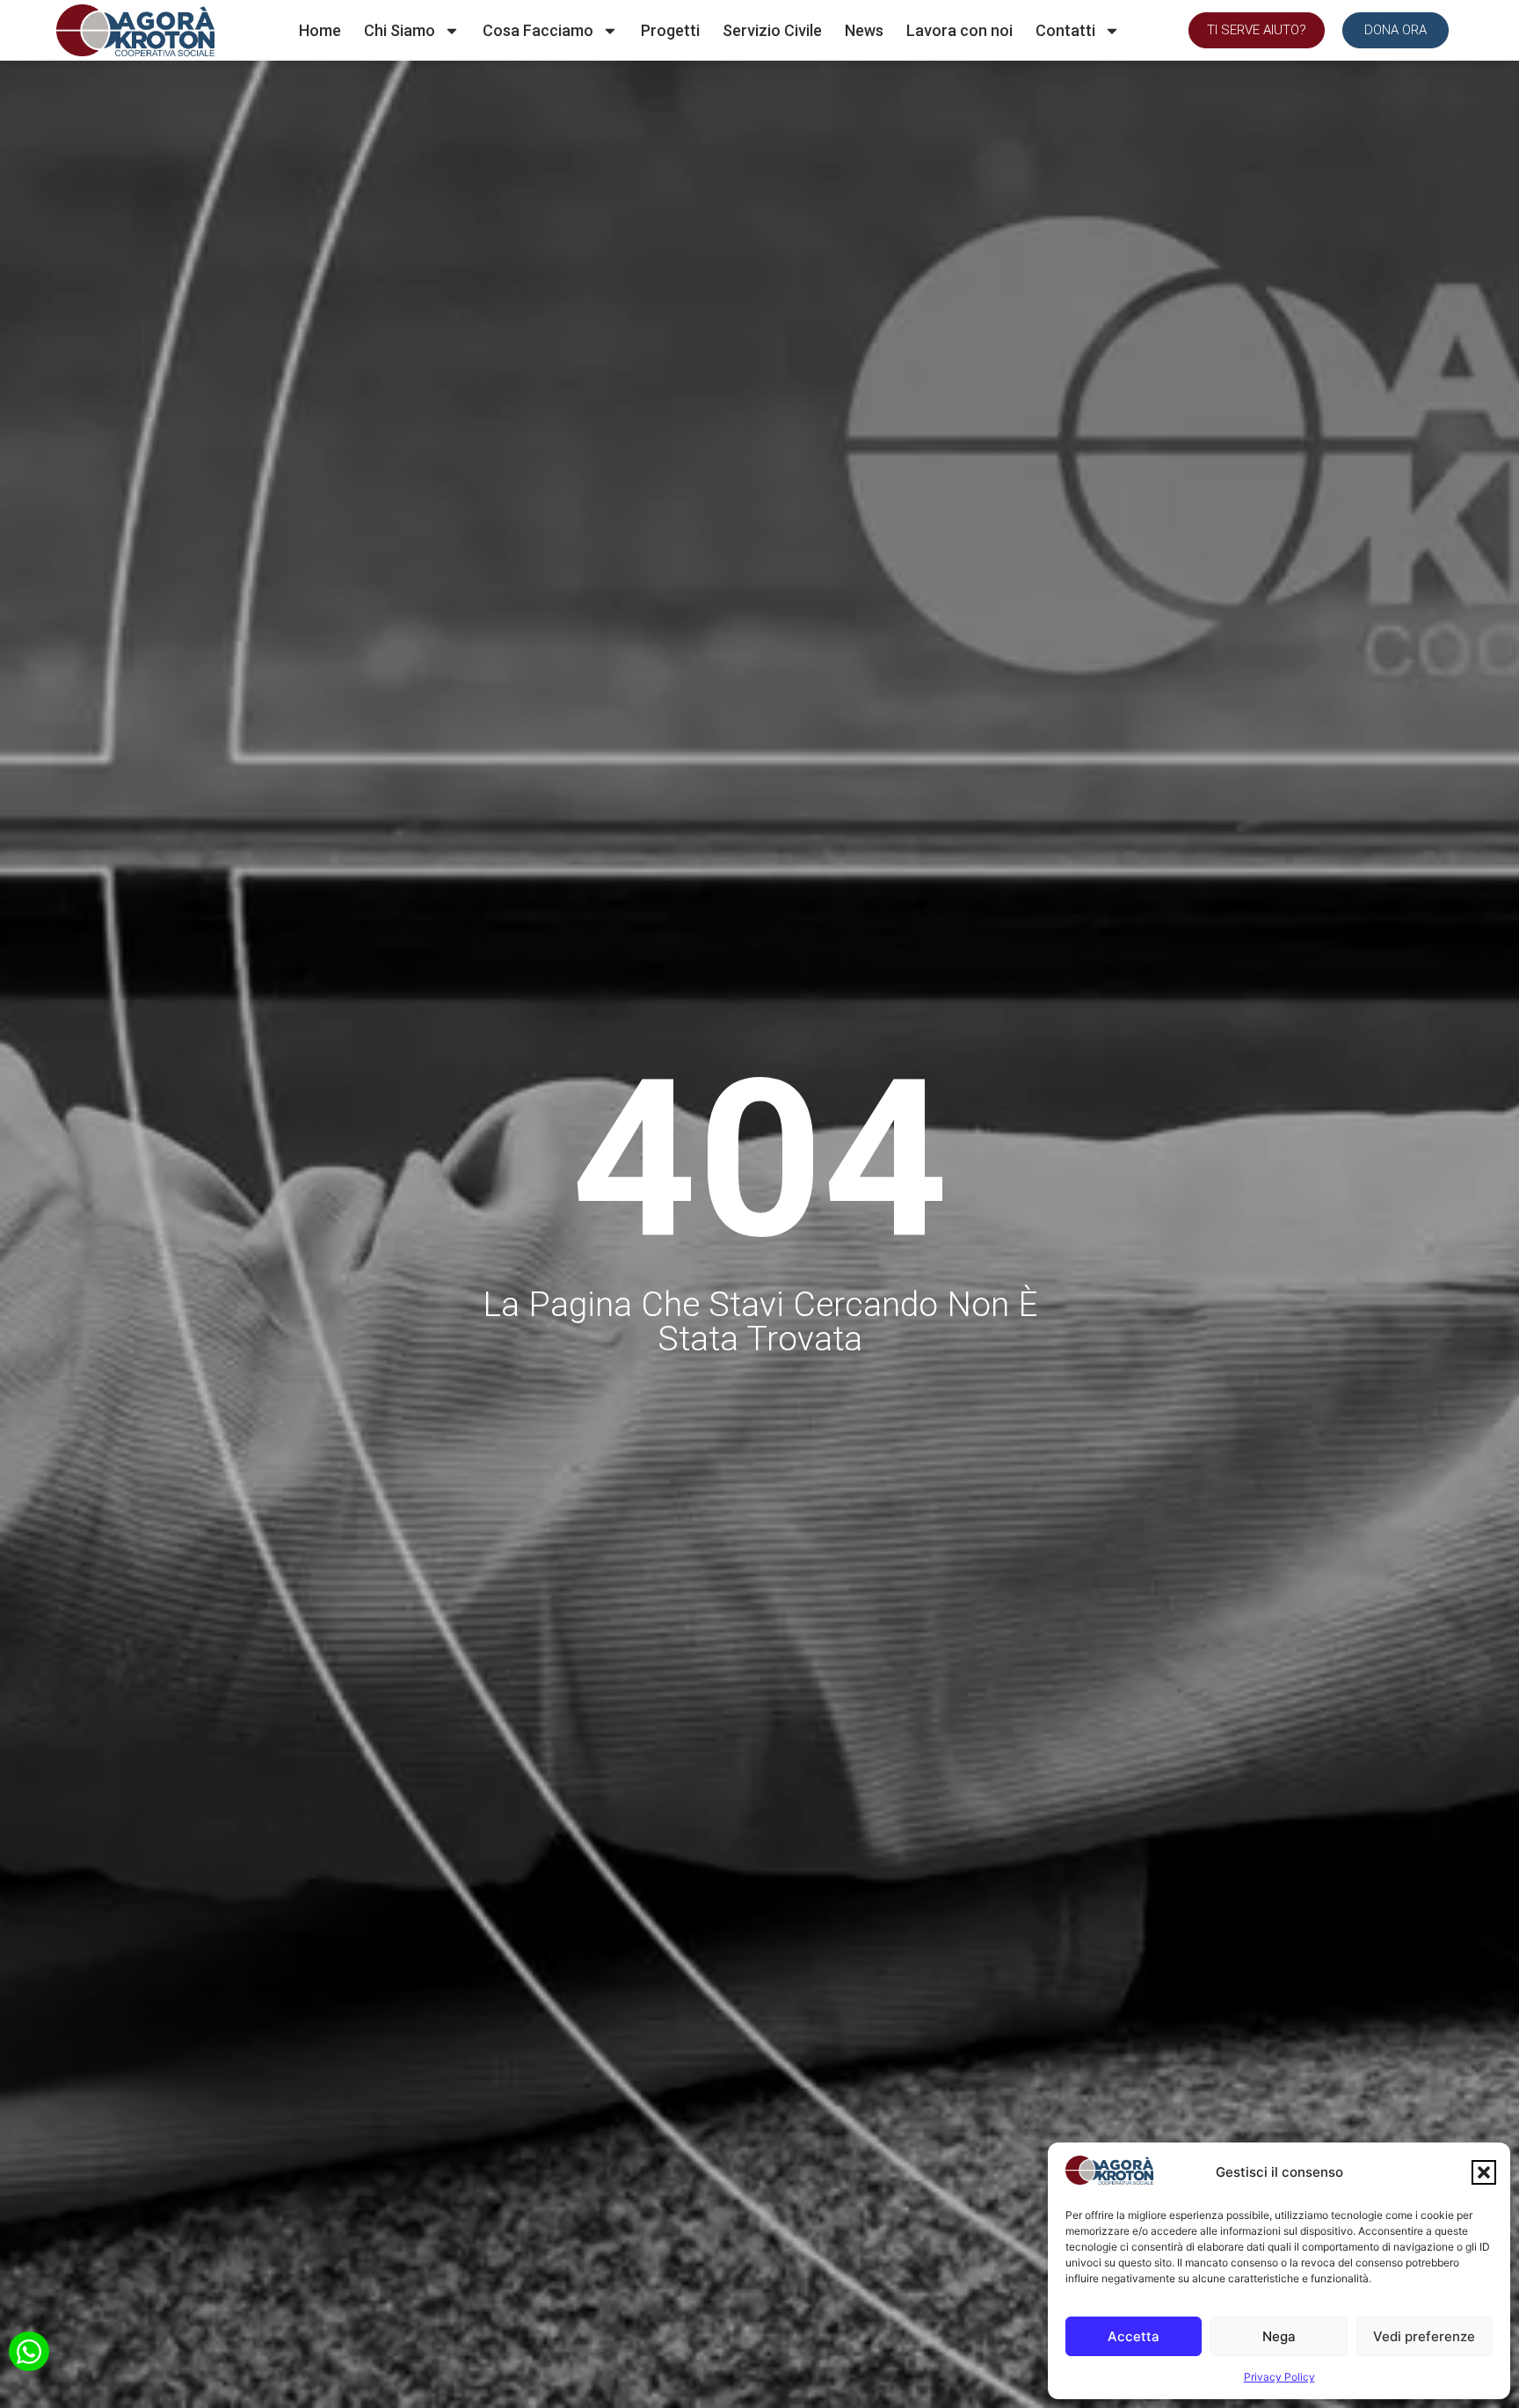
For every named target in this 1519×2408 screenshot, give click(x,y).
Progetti (670, 30)
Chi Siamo (400, 30)
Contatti (1065, 30)
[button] (1484, 2172)
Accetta (1134, 2336)
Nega (1279, 2336)
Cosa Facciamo (538, 30)
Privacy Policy (1279, 2377)
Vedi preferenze (1424, 2336)
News (864, 30)
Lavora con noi (959, 30)
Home (320, 30)
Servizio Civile (772, 30)
